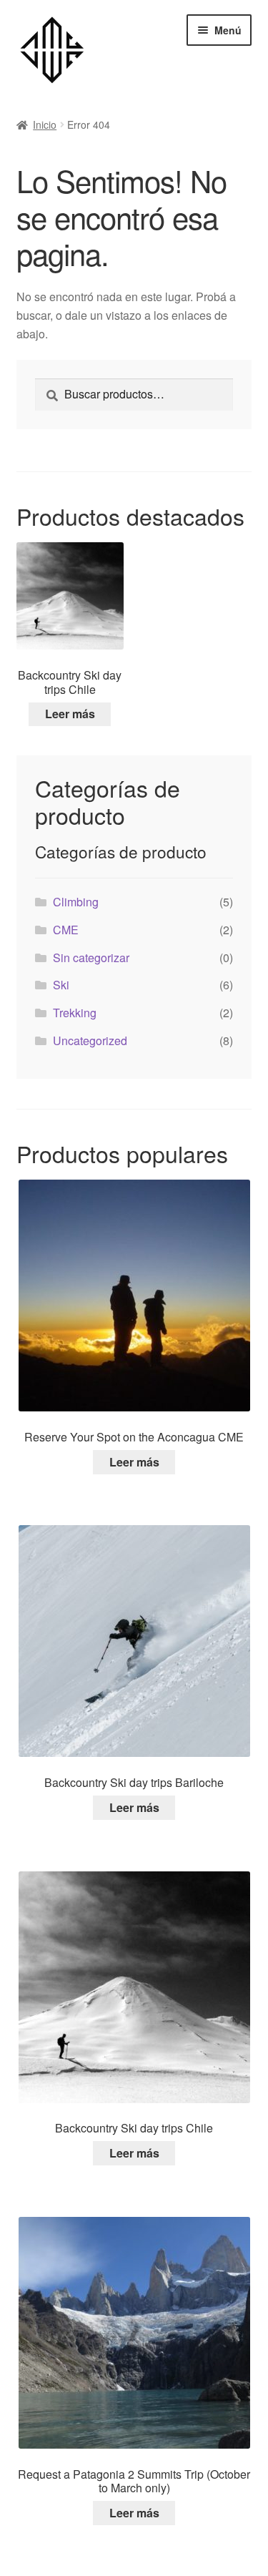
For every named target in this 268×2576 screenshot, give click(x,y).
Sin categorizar (91, 958)
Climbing (76, 902)
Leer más (70, 714)
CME (66, 930)
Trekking (75, 1013)
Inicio (45, 124)
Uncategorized (90, 1040)
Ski (61, 985)
